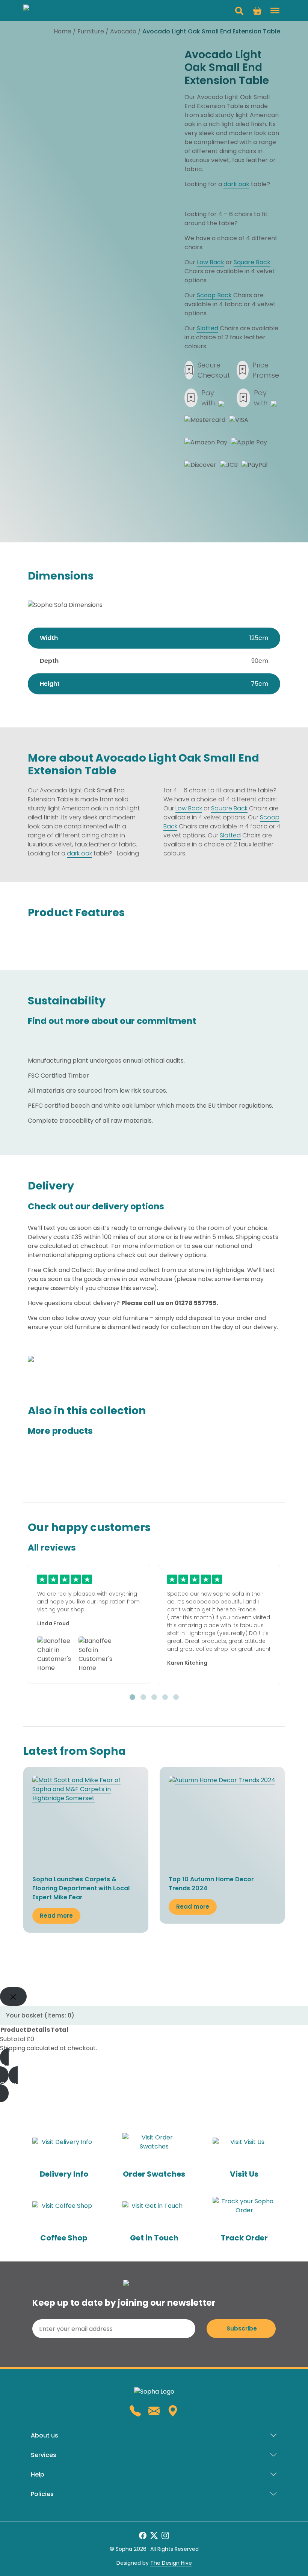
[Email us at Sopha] (154, 2411)
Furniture (91, 31)
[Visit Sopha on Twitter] (154, 2535)
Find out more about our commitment (112, 1021)
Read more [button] (56, 1916)
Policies (42, 2494)
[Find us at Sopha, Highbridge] (173, 2411)
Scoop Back (214, 295)
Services (44, 2455)
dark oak (236, 184)
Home (63, 31)
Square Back (252, 262)
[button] (239, 11)
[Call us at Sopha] (135, 2411)
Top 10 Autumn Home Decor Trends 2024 (211, 1884)
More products (60, 1431)
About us (45, 2435)
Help (38, 2474)
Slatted (208, 328)
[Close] (13, 1996)
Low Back (211, 262)
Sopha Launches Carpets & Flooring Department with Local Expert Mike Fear (81, 1888)
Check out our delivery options (96, 1207)
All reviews (52, 1548)
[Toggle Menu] (275, 11)
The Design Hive (171, 2563)
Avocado (123, 31)
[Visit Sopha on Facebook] (143, 2535)
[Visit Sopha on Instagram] (165, 2535)
